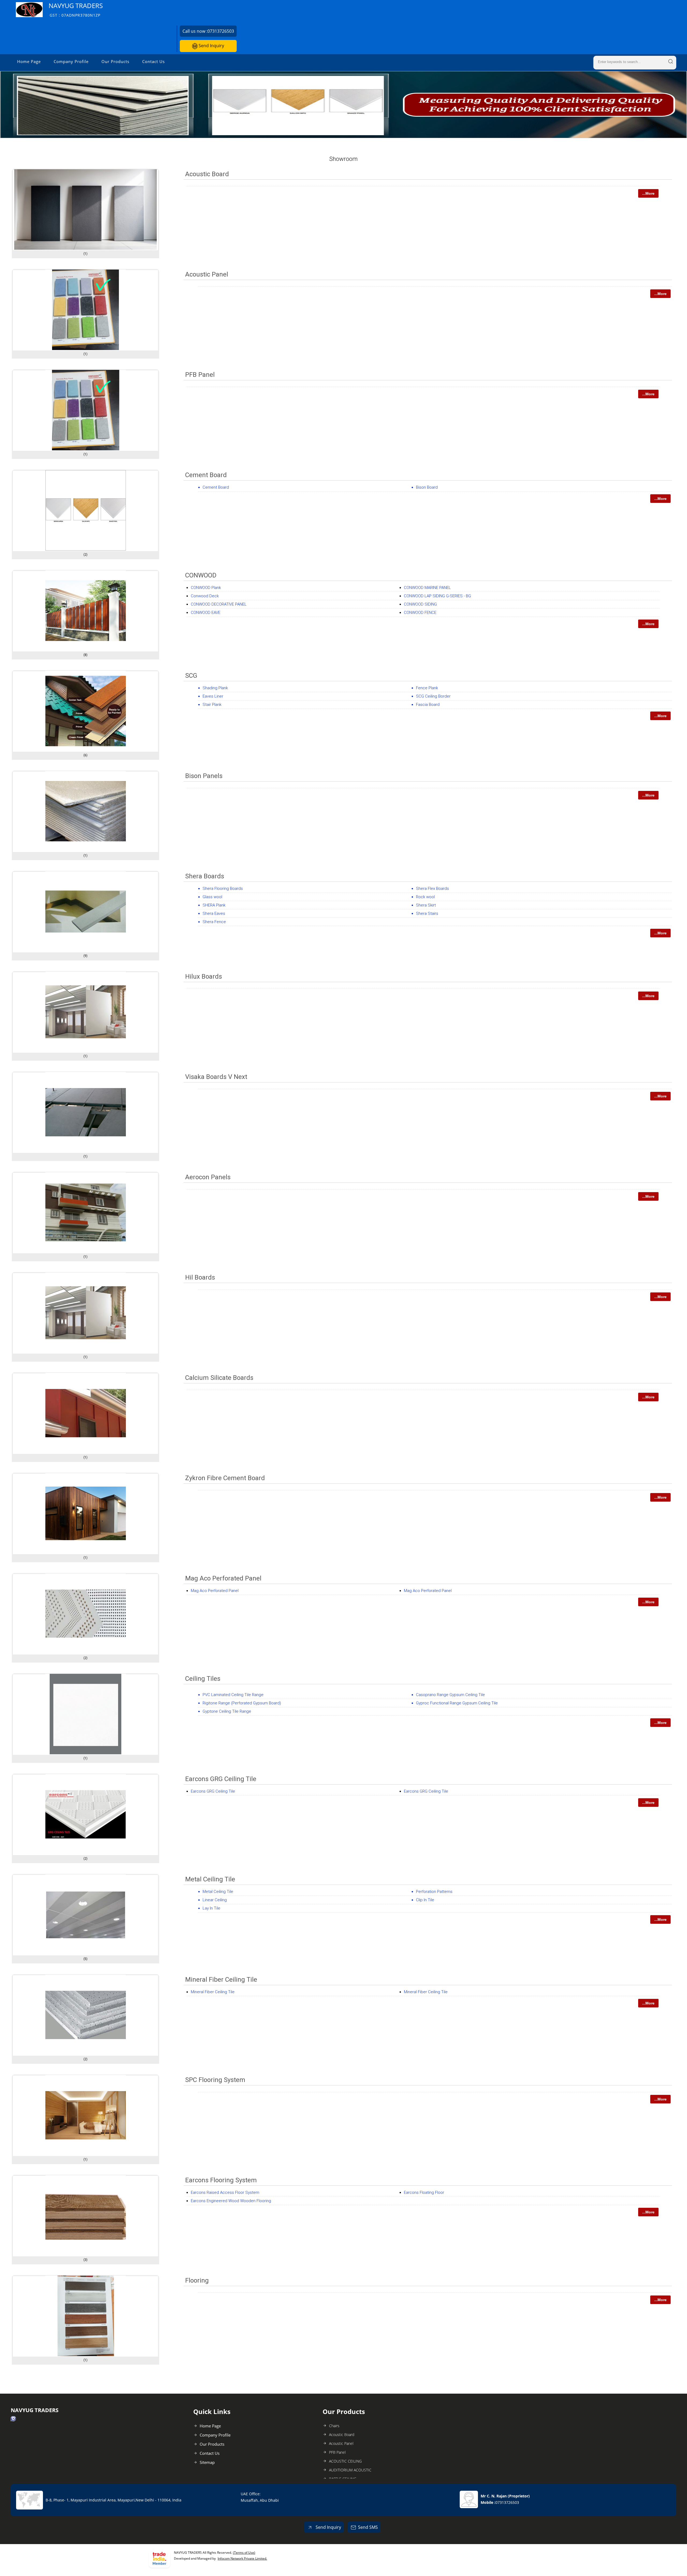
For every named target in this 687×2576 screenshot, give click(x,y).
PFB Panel (200, 375)
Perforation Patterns (434, 1892)
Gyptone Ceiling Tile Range (227, 1711)
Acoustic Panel (207, 274)
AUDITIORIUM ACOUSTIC (350, 2470)
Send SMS (368, 2527)
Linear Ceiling (215, 1900)
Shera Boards (205, 876)
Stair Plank (212, 705)
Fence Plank (427, 688)
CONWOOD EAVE (206, 613)
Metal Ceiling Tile (210, 1879)
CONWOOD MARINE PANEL (427, 588)
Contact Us (154, 61)
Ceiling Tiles (203, 1679)
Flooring (197, 2280)
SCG (191, 676)
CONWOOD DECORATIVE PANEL (219, 604)
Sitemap (207, 2462)
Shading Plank (215, 688)
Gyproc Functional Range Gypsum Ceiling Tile (457, 1703)
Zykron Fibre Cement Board (225, 1478)
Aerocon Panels (208, 1177)
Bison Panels (204, 776)
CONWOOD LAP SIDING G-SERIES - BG (437, 596)
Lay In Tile (211, 1908)
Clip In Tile (425, 1900)
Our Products (115, 61)
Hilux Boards (204, 976)
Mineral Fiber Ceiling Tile (221, 1980)
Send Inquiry (211, 46)
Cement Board (206, 475)
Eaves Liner (213, 696)
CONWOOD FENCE (420, 613)
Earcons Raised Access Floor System (225, 2192)
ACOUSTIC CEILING (345, 2461)
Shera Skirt (426, 905)
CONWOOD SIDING (420, 604)
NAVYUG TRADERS (76, 10)
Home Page (29, 61)
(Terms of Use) (244, 2553)
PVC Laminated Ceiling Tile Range (233, 1695)
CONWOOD (201, 575)
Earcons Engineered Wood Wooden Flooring (231, 2201)
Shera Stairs (427, 913)
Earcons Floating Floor (424, 2192)
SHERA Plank (214, 905)
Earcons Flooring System (221, 2180)
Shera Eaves (214, 913)
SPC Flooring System (215, 2080)
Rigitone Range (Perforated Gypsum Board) (242, 1703)
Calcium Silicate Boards (219, 1378)
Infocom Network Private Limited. (242, 2558)
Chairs (334, 2426)
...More (648, 193)
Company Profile (71, 61)
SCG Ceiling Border (433, 696)
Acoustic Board (207, 174)
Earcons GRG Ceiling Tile (221, 1779)
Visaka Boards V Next (216, 1077)
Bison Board (427, 487)
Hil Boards (200, 1277)
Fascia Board (428, 705)
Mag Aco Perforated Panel (223, 1578)
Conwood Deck (205, 596)
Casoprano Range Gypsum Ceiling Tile (450, 1695)
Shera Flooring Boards (223, 889)
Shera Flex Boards (432, 889)
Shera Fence (214, 922)
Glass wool (212, 897)
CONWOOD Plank (206, 588)
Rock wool (425, 897)
